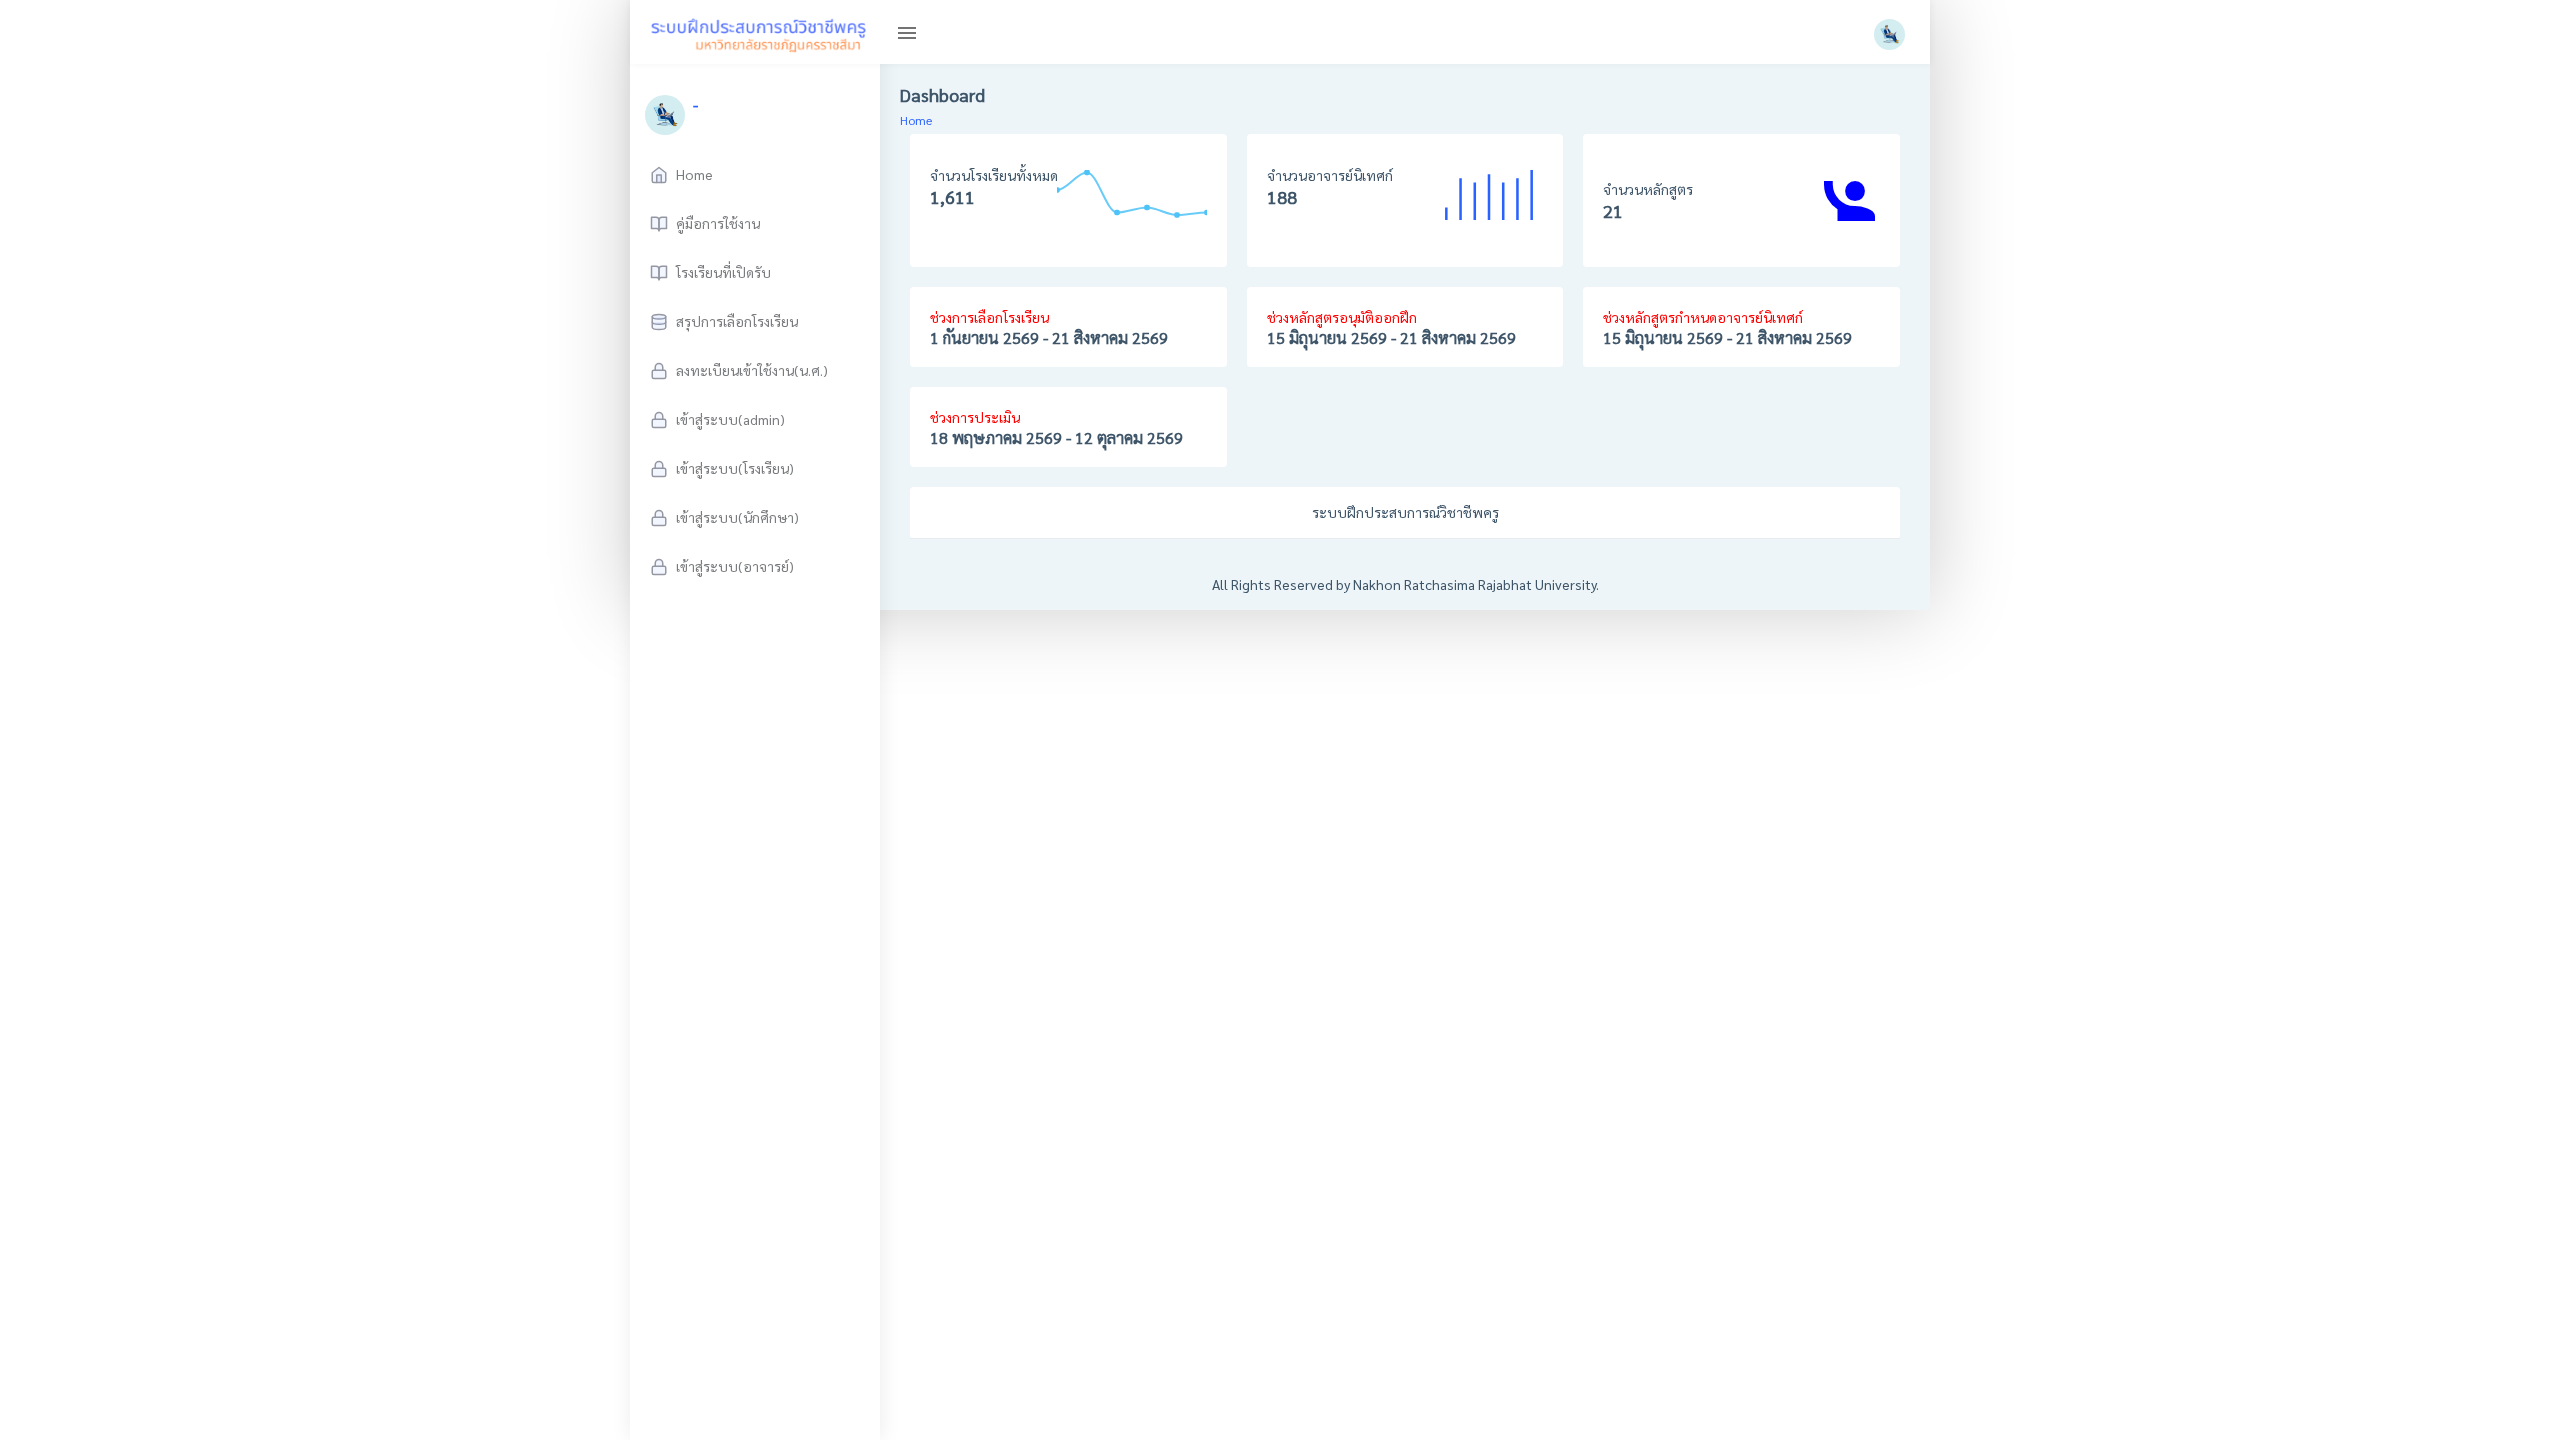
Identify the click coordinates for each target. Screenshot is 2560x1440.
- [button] (695, 104)
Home (916, 120)
